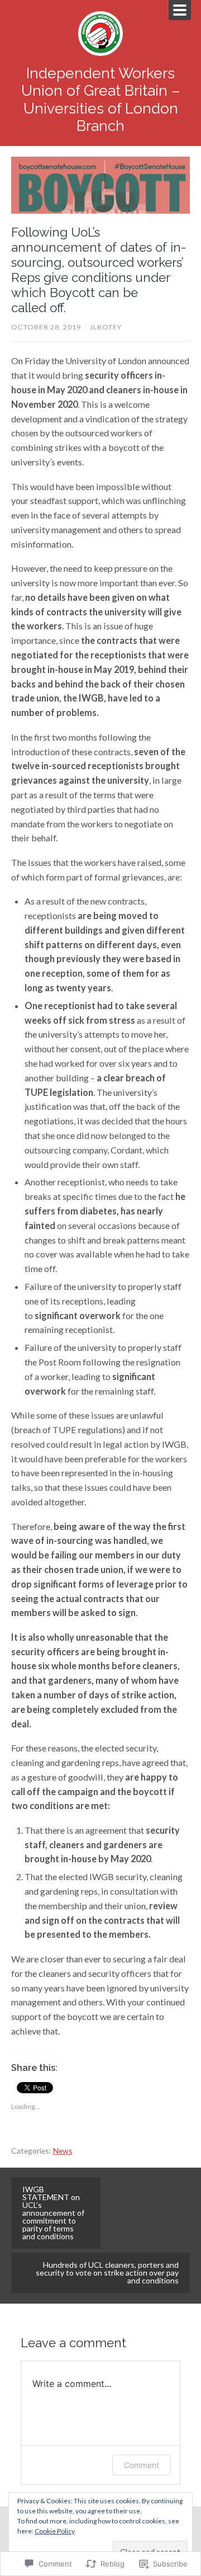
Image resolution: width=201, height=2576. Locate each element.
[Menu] (180, 10)
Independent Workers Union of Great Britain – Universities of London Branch (101, 100)
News (63, 2151)
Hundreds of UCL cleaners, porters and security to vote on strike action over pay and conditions (107, 2273)
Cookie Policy (55, 2531)
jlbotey (106, 327)
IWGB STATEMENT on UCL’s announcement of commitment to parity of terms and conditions (53, 2213)
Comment (142, 2465)
